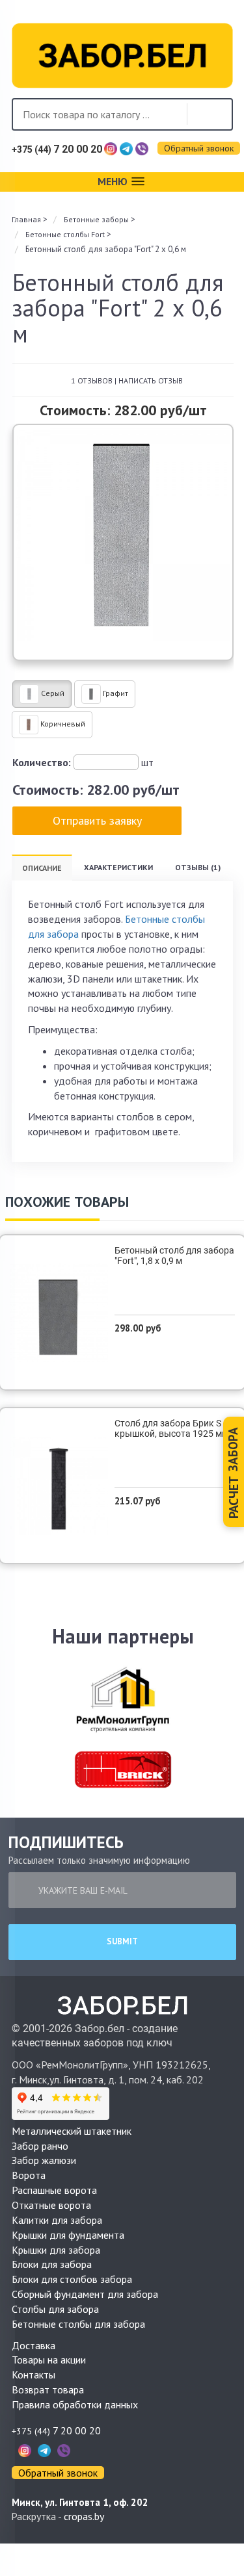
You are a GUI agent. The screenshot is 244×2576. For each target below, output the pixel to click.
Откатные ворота (51, 2205)
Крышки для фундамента (68, 2235)
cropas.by (84, 2516)
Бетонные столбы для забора (78, 2324)
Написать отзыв (151, 380)
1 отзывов (92, 380)
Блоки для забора (52, 2264)
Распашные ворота (54, 2190)
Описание (42, 868)
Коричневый (62, 724)
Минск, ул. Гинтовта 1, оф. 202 (80, 2502)
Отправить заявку (97, 820)
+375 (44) (57, 149)
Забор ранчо (40, 2146)
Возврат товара (48, 2389)
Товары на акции (49, 2360)
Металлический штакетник (72, 2131)
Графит (115, 693)
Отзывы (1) (198, 867)
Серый (52, 693)
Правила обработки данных (75, 2404)
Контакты (34, 2375)
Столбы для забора (55, 2309)
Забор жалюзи (44, 2160)
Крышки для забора (56, 2250)
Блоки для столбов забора (72, 2279)
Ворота (29, 2175)
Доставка (34, 2345)
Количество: (42, 762)
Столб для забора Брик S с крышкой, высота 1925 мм (171, 1428)
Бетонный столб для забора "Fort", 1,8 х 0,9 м (174, 1256)
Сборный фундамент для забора (85, 2294)
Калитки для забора (57, 2220)
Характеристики (118, 867)
